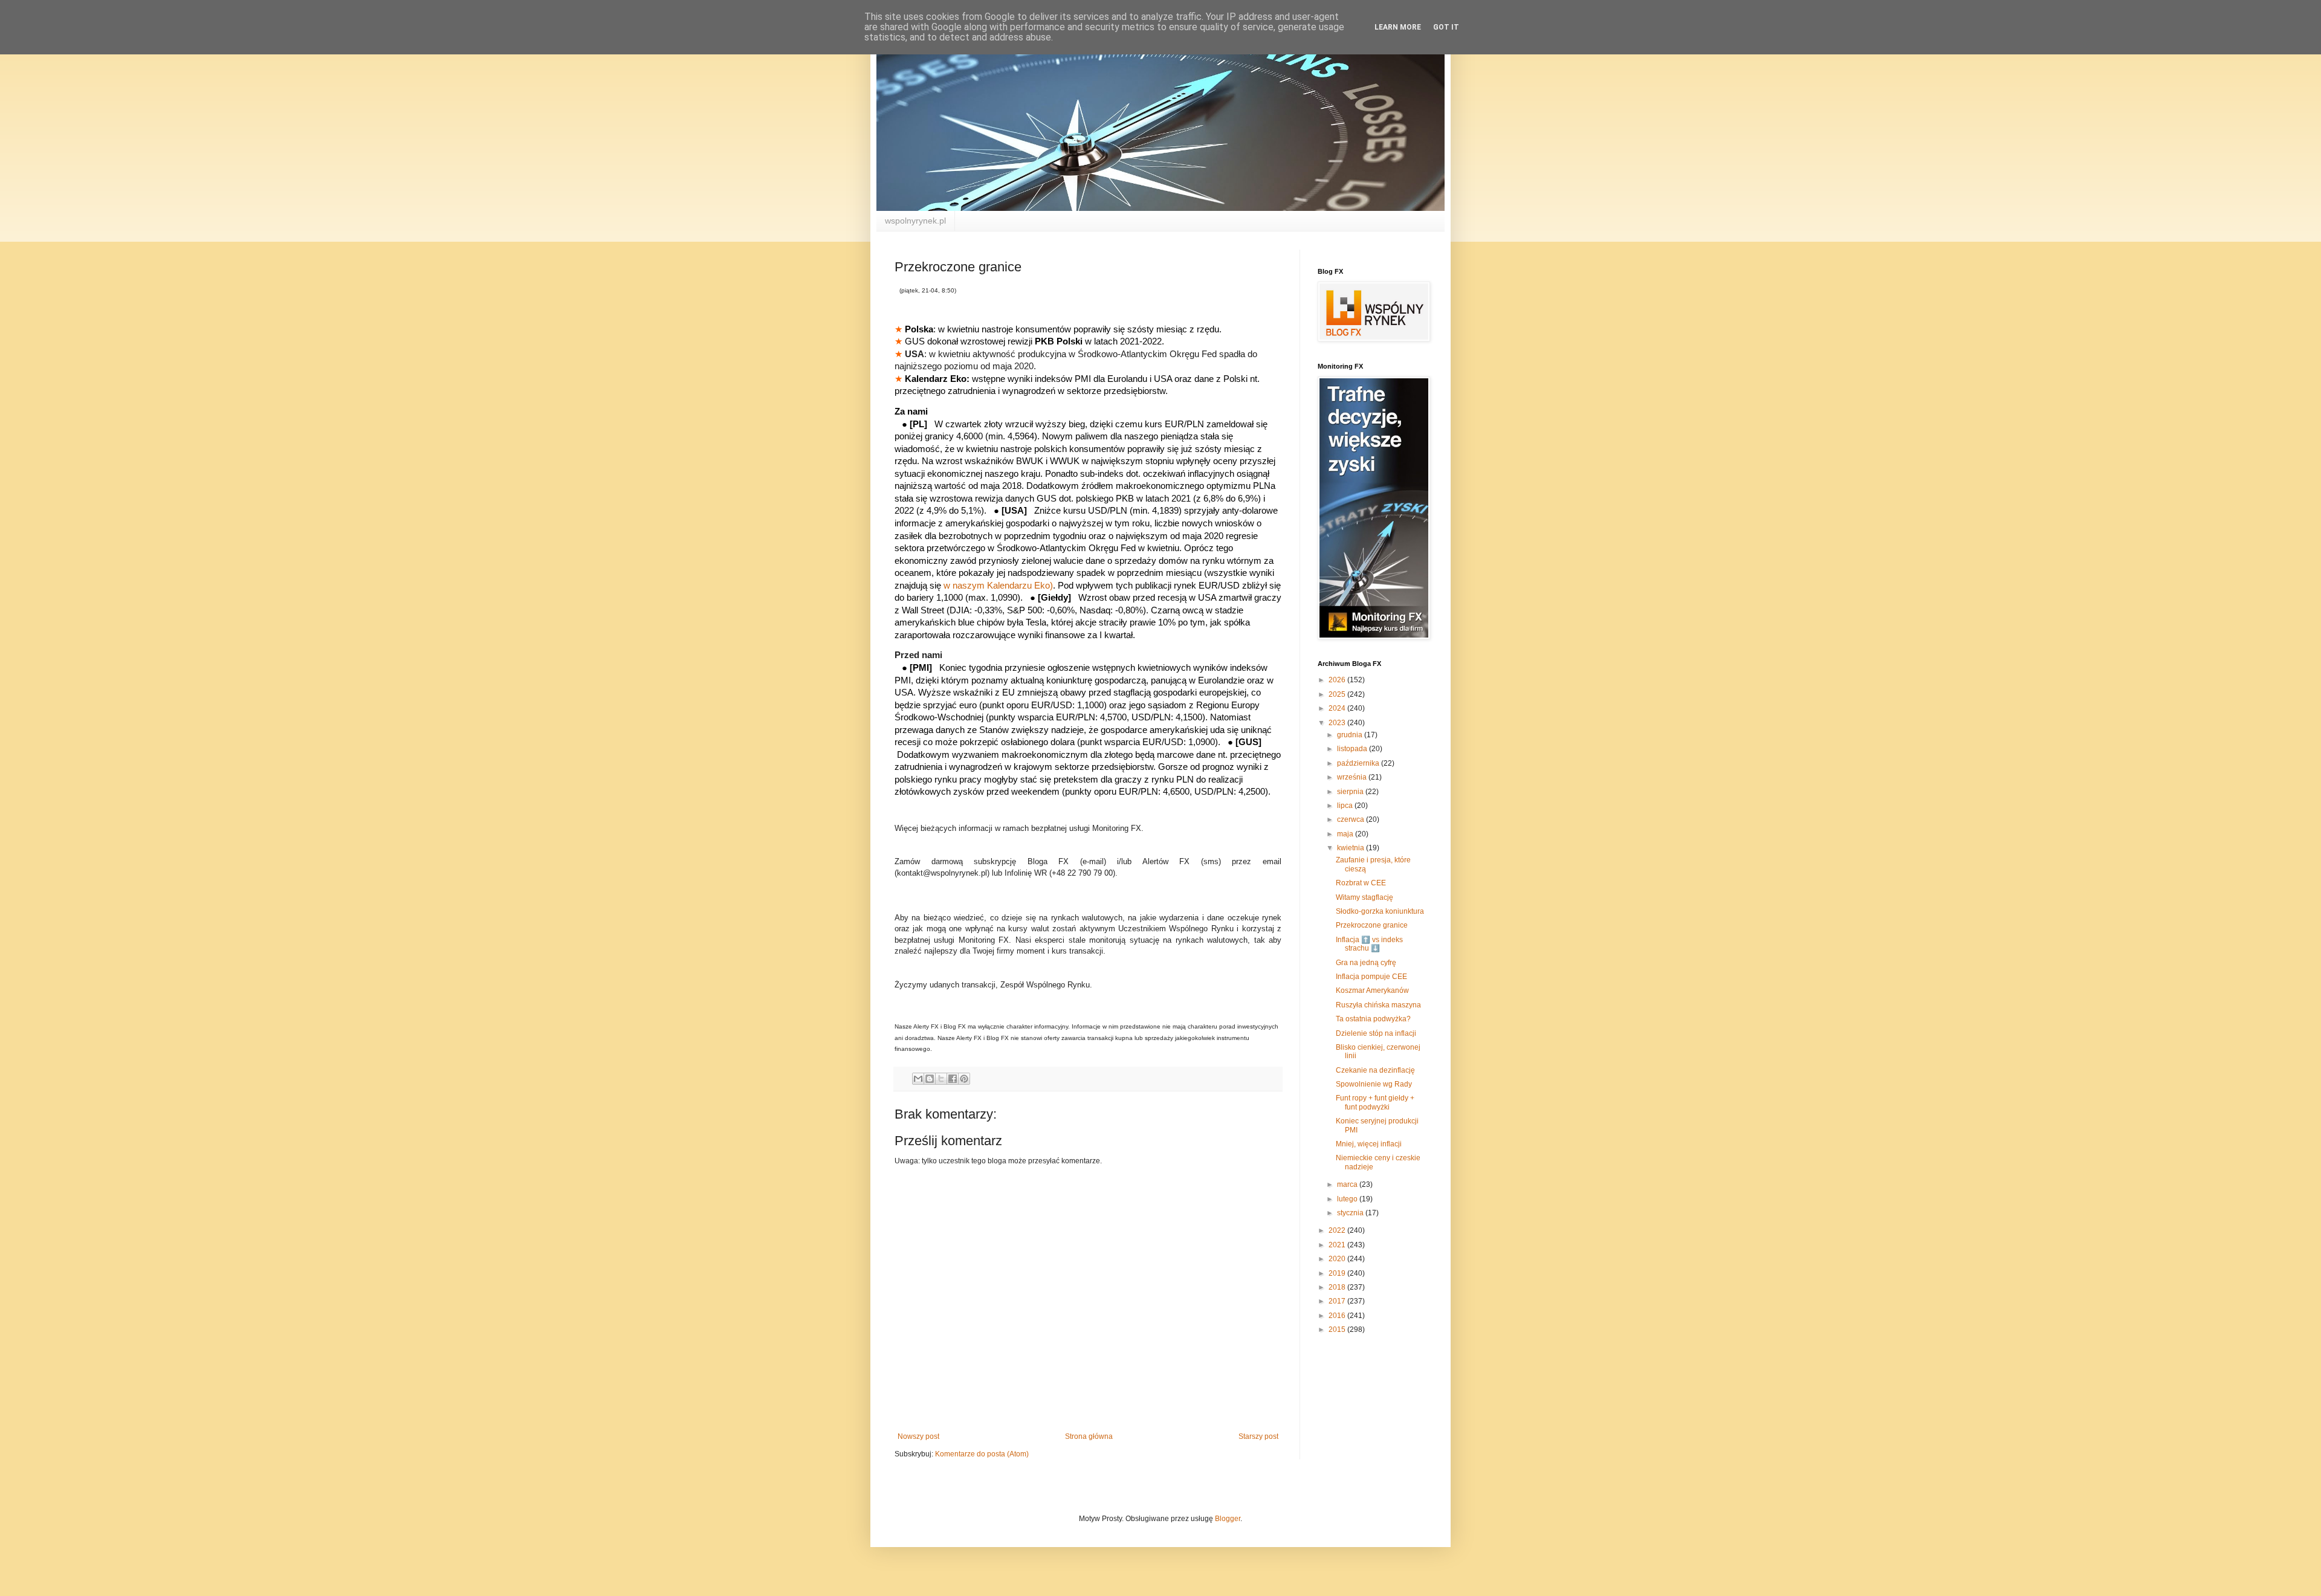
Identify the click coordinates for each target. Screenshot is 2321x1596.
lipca (1346, 806)
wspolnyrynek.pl (915, 221)
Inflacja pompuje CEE (1371, 977)
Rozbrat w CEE (1361, 883)
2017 (1338, 1301)
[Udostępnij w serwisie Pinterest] (964, 1079)
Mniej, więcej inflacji (1369, 1144)
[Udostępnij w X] (941, 1079)
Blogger (1228, 1519)
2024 (1338, 708)
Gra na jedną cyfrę (1366, 963)
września (1353, 777)
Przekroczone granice (1372, 925)
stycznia (1351, 1213)
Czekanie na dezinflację (1375, 1070)
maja (1346, 834)
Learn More (1398, 27)
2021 (1338, 1245)
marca (1348, 1184)
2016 (1338, 1316)
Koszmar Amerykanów (1372, 990)
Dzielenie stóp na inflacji (1376, 1033)
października (1359, 763)
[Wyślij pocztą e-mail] (918, 1079)
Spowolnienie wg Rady (1374, 1084)
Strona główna (1089, 1436)
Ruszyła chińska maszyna (1378, 1005)
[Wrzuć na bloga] (930, 1079)
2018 (1338, 1287)
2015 (1338, 1329)
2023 (1338, 723)
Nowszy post (918, 1436)
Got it (1446, 27)
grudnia (1351, 735)
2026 (1338, 680)
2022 (1338, 1230)
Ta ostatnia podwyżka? (1373, 1019)
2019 (1338, 1273)
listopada (1353, 749)
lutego (1348, 1199)
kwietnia (1351, 848)
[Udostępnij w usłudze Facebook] (953, 1079)
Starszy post (1258, 1436)
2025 (1338, 694)
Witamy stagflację (1364, 897)
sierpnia (1351, 792)
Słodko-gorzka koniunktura (1380, 911)
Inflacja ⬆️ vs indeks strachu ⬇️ (1369, 944)
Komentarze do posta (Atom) (982, 1454)
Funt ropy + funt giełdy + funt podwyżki (1375, 1102)
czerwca (1351, 819)
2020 (1338, 1259)
